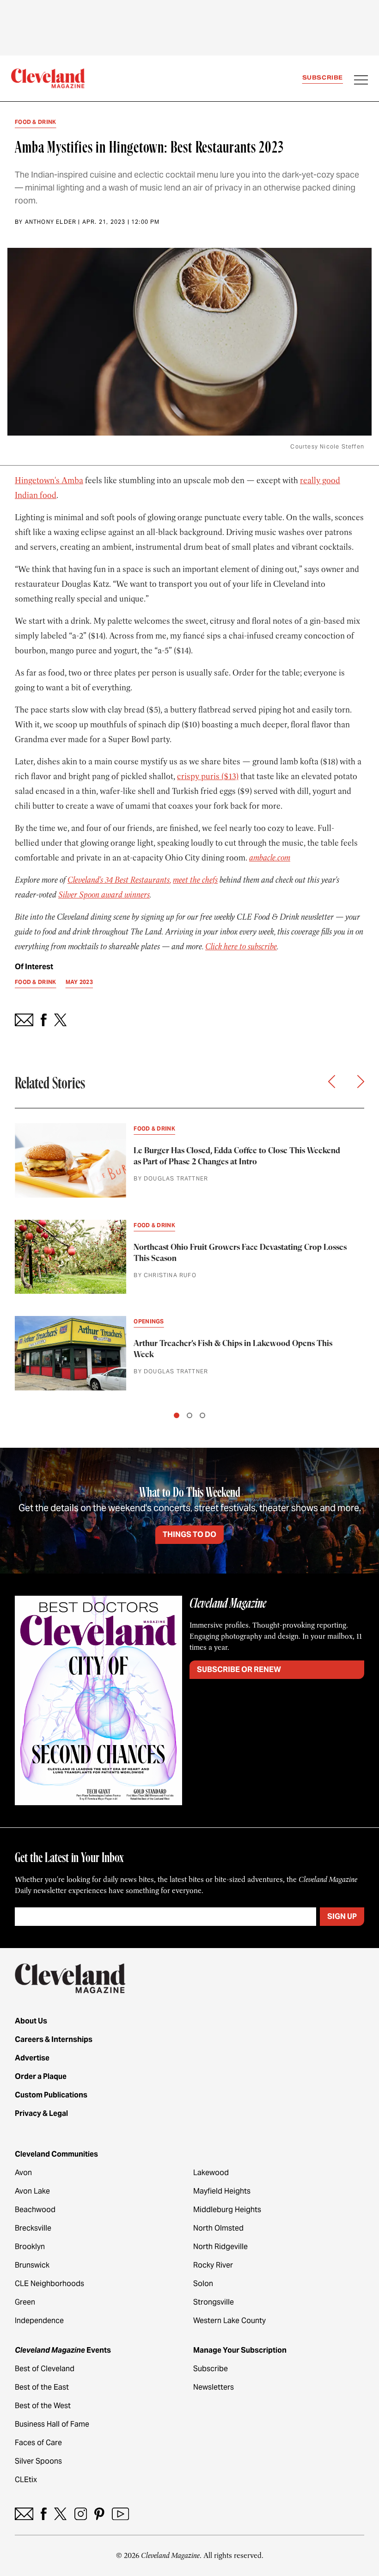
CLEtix (26, 2480)
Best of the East (42, 2387)
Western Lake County (229, 2321)
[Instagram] (81, 2514)
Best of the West (43, 2406)
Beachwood (35, 2210)
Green (25, 2302)
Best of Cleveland (45, 2369)
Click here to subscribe (241, 947)
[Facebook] (44, 2514)
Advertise (32, 2058)
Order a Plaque (41, 2076)
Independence (39, 2321)
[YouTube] (120, 2514)
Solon (203, 2284)
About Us (31, 2021)
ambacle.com (270, 858)
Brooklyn (30, 2247)
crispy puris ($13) (208, 776)
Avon (23, 2173)
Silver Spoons (38, 2461)
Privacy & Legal (41, 2113)
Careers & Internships (54, 2039)
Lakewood (211, 2173)
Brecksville (33, 2228)
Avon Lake (32, 2191)
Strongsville (214, 2302)
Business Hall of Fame (52, 2424)
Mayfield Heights (222, 2191)
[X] (60, 2514)
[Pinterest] (99, 2514)
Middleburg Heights (227, 2210)
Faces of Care (38, 2443)
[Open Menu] (361, 81)
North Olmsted (218, 2228)
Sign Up (342, 1916)
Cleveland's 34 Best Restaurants (119, 880)
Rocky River (213, 2265)
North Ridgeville (220, 2247)
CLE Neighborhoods (49, 2284)
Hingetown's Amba (49, 480)
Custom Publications (51, 2095)
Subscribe (323, 77)
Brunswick (32, 2265)
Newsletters (214, 2387)
